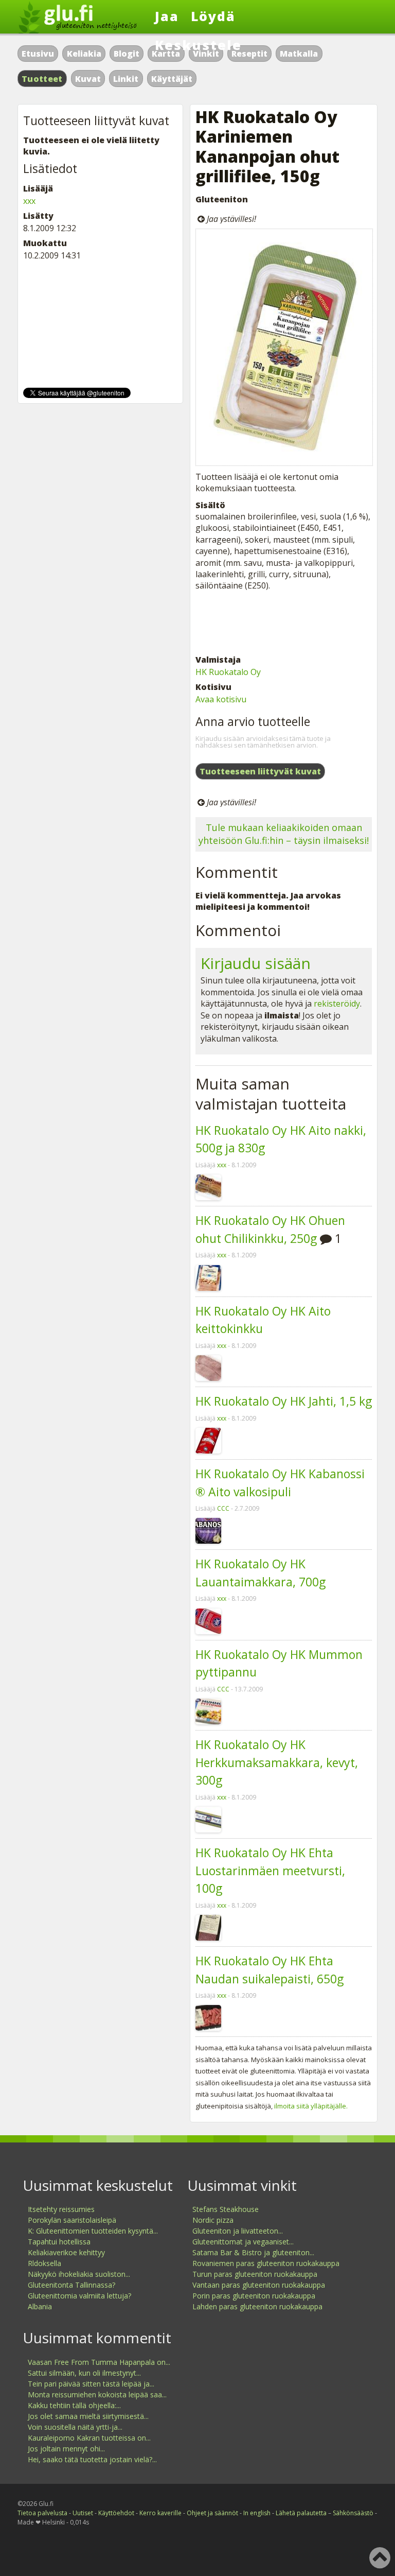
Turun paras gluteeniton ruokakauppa (255, 2274)
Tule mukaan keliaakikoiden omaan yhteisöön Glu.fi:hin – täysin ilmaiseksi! (284, 834)
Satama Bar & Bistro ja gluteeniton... (253, 2252)
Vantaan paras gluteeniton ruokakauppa (259, 2285)
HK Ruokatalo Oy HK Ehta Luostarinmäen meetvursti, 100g (270, 1870)
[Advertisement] (284, 623)
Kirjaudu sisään (256, 963)
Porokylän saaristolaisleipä (72, 2220)
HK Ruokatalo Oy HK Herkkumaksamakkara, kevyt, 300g (277, 1762)
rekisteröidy (337, 1004)
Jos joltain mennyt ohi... (66, 2449)
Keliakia (84, 54)
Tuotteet (42, 79)
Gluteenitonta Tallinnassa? (71, 2285)
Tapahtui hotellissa (59, 2242)
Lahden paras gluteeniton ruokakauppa (257, 2306)
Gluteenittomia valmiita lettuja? (79, 2296)
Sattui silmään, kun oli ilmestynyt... (84, 2373)
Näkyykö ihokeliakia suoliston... (79, 2274)
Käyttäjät (172, 79)
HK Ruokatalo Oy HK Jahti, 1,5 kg (284, 1401)
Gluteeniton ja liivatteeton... (238, 2231)
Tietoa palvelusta (42, 2513)
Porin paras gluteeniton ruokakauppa (254, 2296)
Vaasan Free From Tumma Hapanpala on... (99, 2362)
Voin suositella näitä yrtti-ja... (75, 2427)
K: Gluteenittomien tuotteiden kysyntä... (93, 2231)
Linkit (126, 79)
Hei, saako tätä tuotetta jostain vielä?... (92, 2459)
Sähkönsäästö (353, 2513)
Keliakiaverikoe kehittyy (66, 2252)
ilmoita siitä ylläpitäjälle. (311, 2106)
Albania (40, 2306)
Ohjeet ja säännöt (212, 2513)
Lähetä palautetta (301, 2513)
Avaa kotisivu (221, 699)
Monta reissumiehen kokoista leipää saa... (97, 2395)
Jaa (167, 16)
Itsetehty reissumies (61, 2209)
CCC (223, 1508)
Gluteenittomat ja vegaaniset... (243, 2242)
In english (257, 2513)
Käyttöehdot (116, 2513)
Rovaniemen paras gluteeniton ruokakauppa (266, 2263)
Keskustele (198, 45)
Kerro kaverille (160, 2513)
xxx (222, 1165)
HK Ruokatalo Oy (228, 672)
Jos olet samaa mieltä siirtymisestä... (88, 2416)
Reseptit (249, 54)
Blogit (127, 54)
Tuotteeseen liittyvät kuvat (260, 771)
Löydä (213, 16)
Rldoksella (44, 2263)
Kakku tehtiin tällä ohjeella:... (74, 2405)
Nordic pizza (213, 2220)
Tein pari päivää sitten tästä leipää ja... (91, 2384)
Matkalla (299, 54)
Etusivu (38, 54)
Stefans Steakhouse (226, 2209)
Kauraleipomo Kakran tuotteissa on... (89, 2438)
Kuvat (88, 79)
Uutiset (83, 2513)
